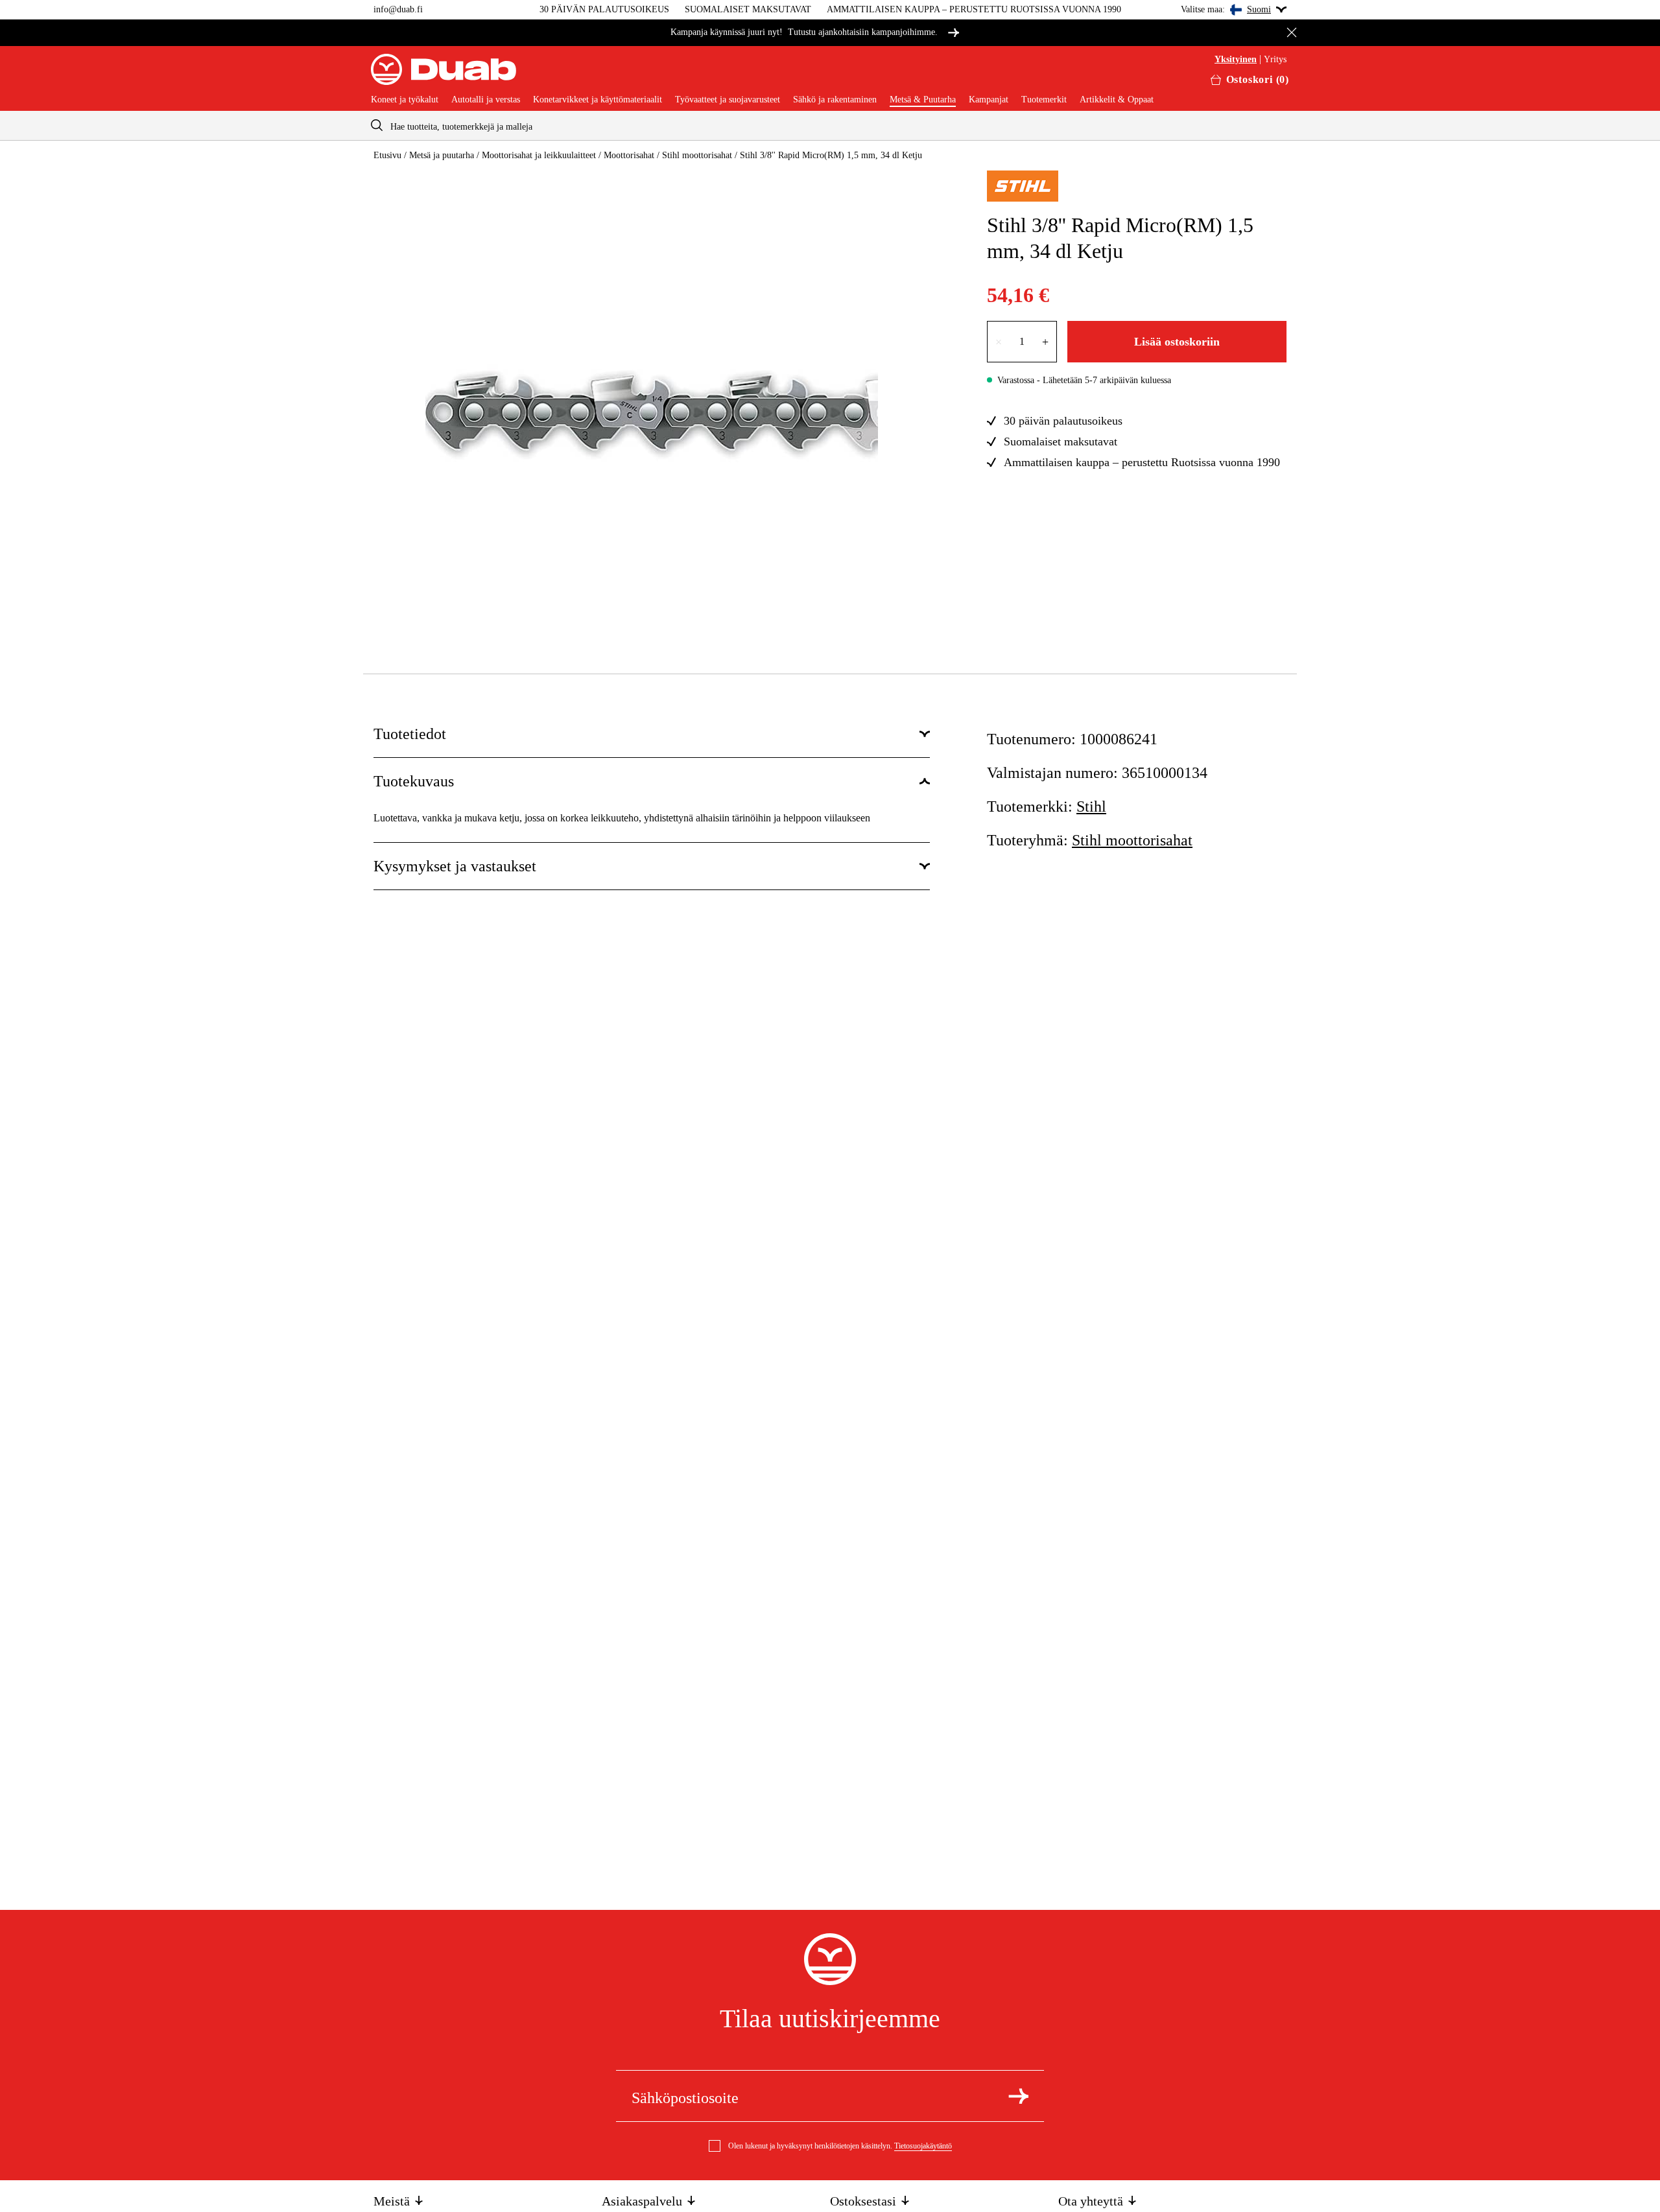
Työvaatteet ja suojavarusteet (728, 100)
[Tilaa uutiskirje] (1018, 2096)
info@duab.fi (398, 9)
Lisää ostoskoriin (1177, 342)
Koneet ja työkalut (405, 100)
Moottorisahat (629, 155)
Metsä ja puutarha (442, 155)
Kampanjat (989, 100)
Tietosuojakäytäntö (923, 2146)
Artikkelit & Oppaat (1117, 100)
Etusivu (387, 155)
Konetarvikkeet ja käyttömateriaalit (598, 100)
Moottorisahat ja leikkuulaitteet (539, 155)
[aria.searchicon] (377, 125)
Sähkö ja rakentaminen (835, 100)
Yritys (1275, 60)
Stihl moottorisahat (697, 155)
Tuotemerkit (1044, 100)
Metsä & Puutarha (923, 100)
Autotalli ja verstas (486, 100)
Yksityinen (1236, 60)
